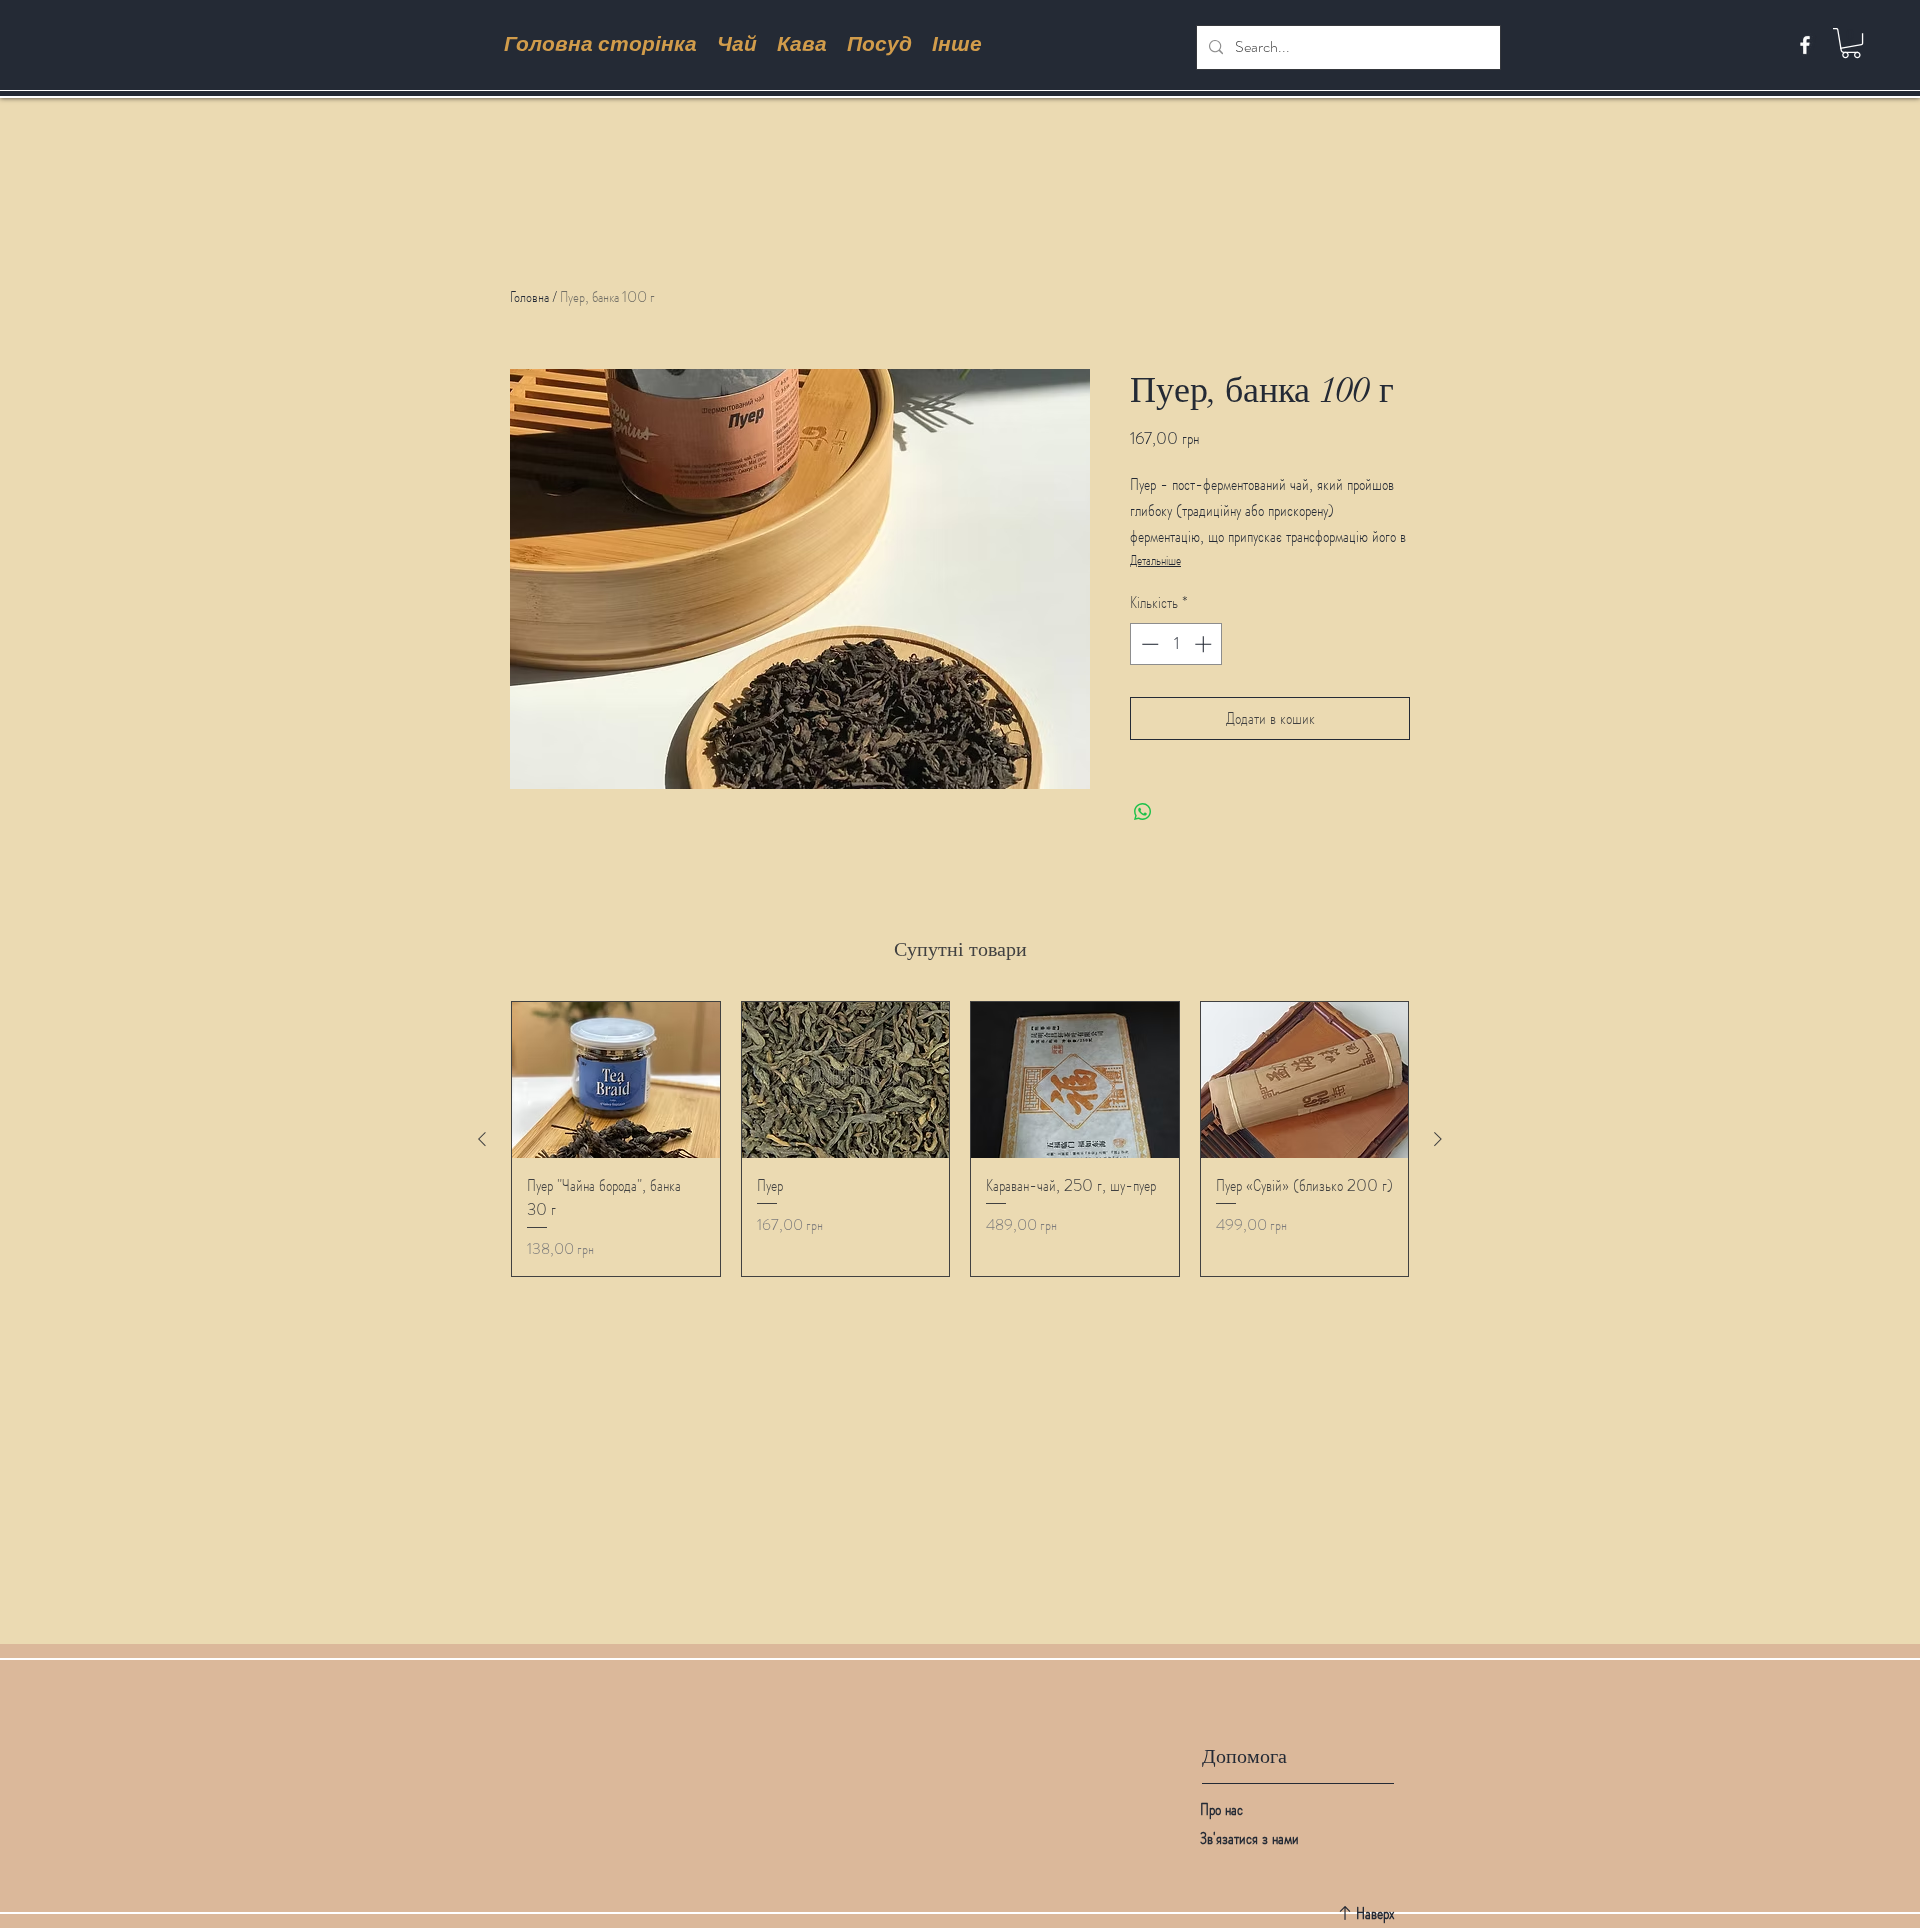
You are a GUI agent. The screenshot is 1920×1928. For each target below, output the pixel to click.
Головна (529, 296)
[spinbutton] (1176, 644)
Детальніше (1155, 560)
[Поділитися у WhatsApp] (1143, 812)
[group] (960, 1139)
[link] (1851, 43)
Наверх (1375, 1913)
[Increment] (1205, 644)
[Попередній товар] (482, 1139)
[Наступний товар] (1438, 1139)
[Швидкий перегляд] (616, 1080)
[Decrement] (1148, 644)
